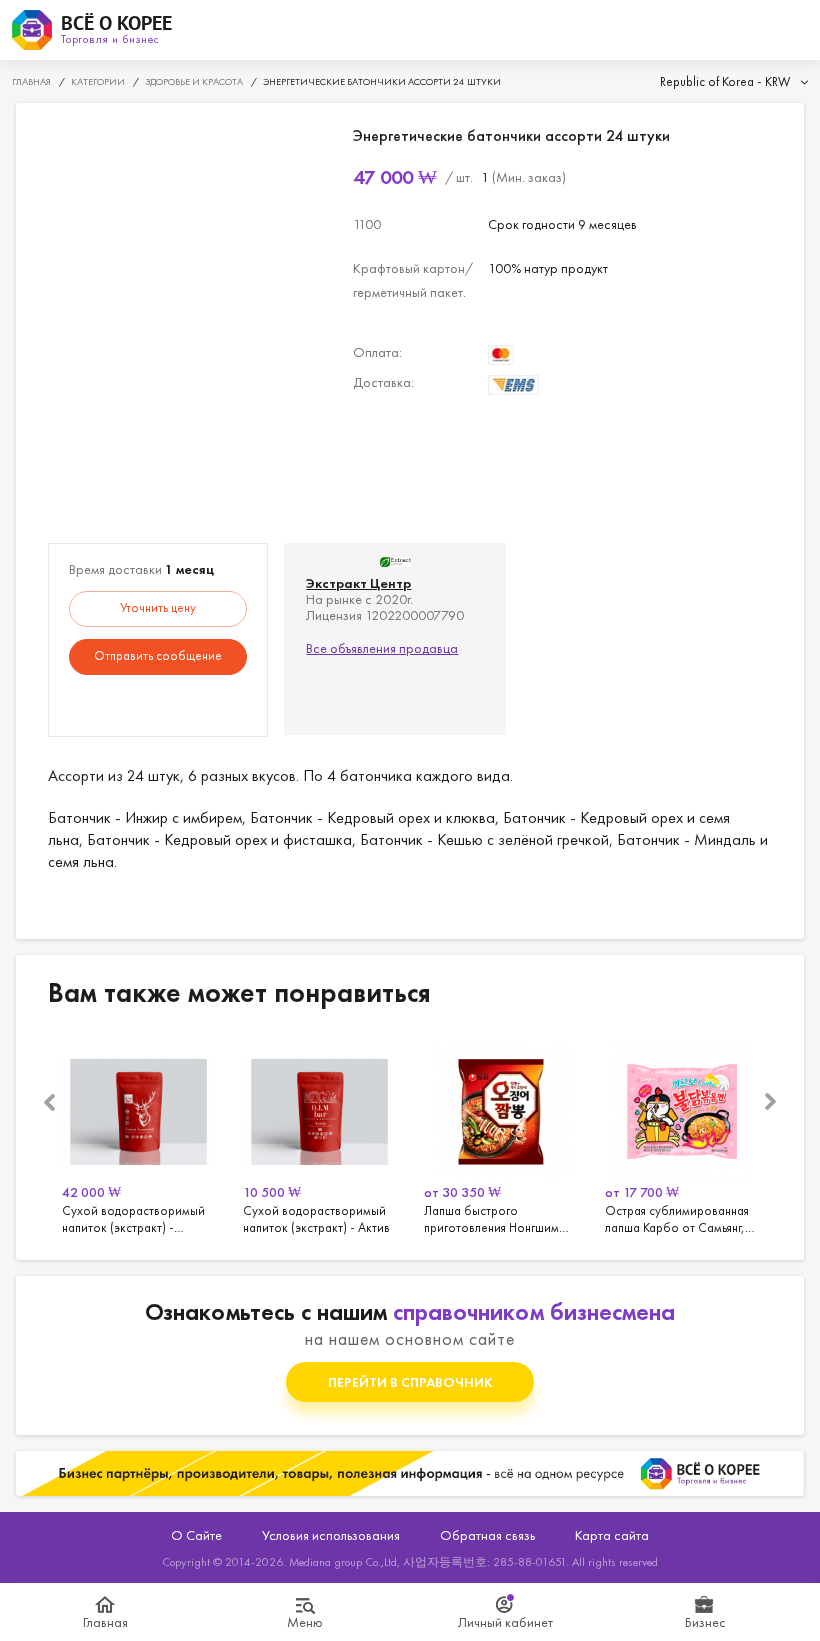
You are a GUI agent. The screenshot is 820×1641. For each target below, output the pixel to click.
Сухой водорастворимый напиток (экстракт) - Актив (319, 1135)
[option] (138, 1135)
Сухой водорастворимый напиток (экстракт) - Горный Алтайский (138, 1135)
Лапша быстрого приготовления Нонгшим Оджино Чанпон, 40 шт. (500, 1135)
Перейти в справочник (410, 1382)
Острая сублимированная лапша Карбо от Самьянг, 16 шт (681, 1135)
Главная (105, 1622)
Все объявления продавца (382, 648)
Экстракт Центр (358, 583)
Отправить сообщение (158, 655)
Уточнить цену (158, 607)
